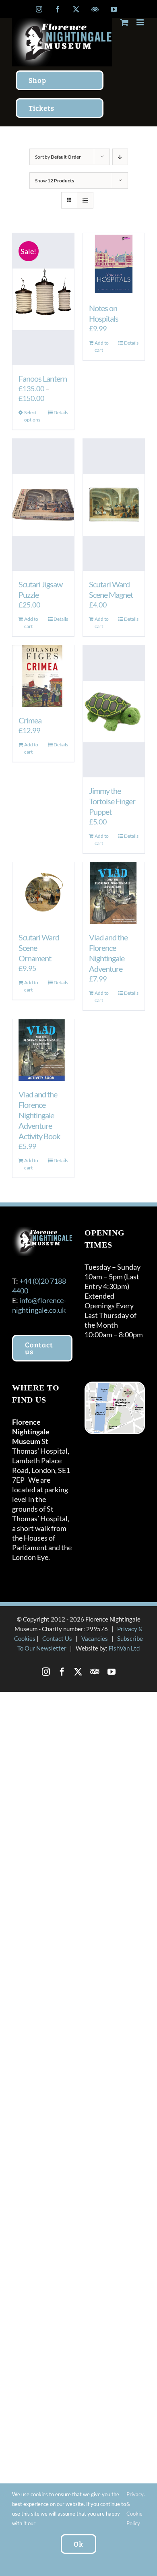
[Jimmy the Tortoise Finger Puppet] (114, 711)
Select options (32, 416)
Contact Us (57, 1638)
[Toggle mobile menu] (141, 22)
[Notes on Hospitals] (114, 264)
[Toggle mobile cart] (124, 22)
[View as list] (85, 200)
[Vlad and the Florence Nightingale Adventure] (114, 893)
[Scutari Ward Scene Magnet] (114, 505)
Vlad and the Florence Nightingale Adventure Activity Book (39, 1115)
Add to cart (102, 346)
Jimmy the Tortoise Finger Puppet (112, 801)
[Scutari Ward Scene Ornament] (43, 893)
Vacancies (95, 1638)
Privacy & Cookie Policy (135, 2509)
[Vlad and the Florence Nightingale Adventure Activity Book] (43, 1050)
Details (61, 412)
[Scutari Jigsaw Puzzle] (43, 505)
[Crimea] (43, 676)
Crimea (30, 720)
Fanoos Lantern (43, 378)
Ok (78, 2544)
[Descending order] (120, 157)
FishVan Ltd (124, 1648)
